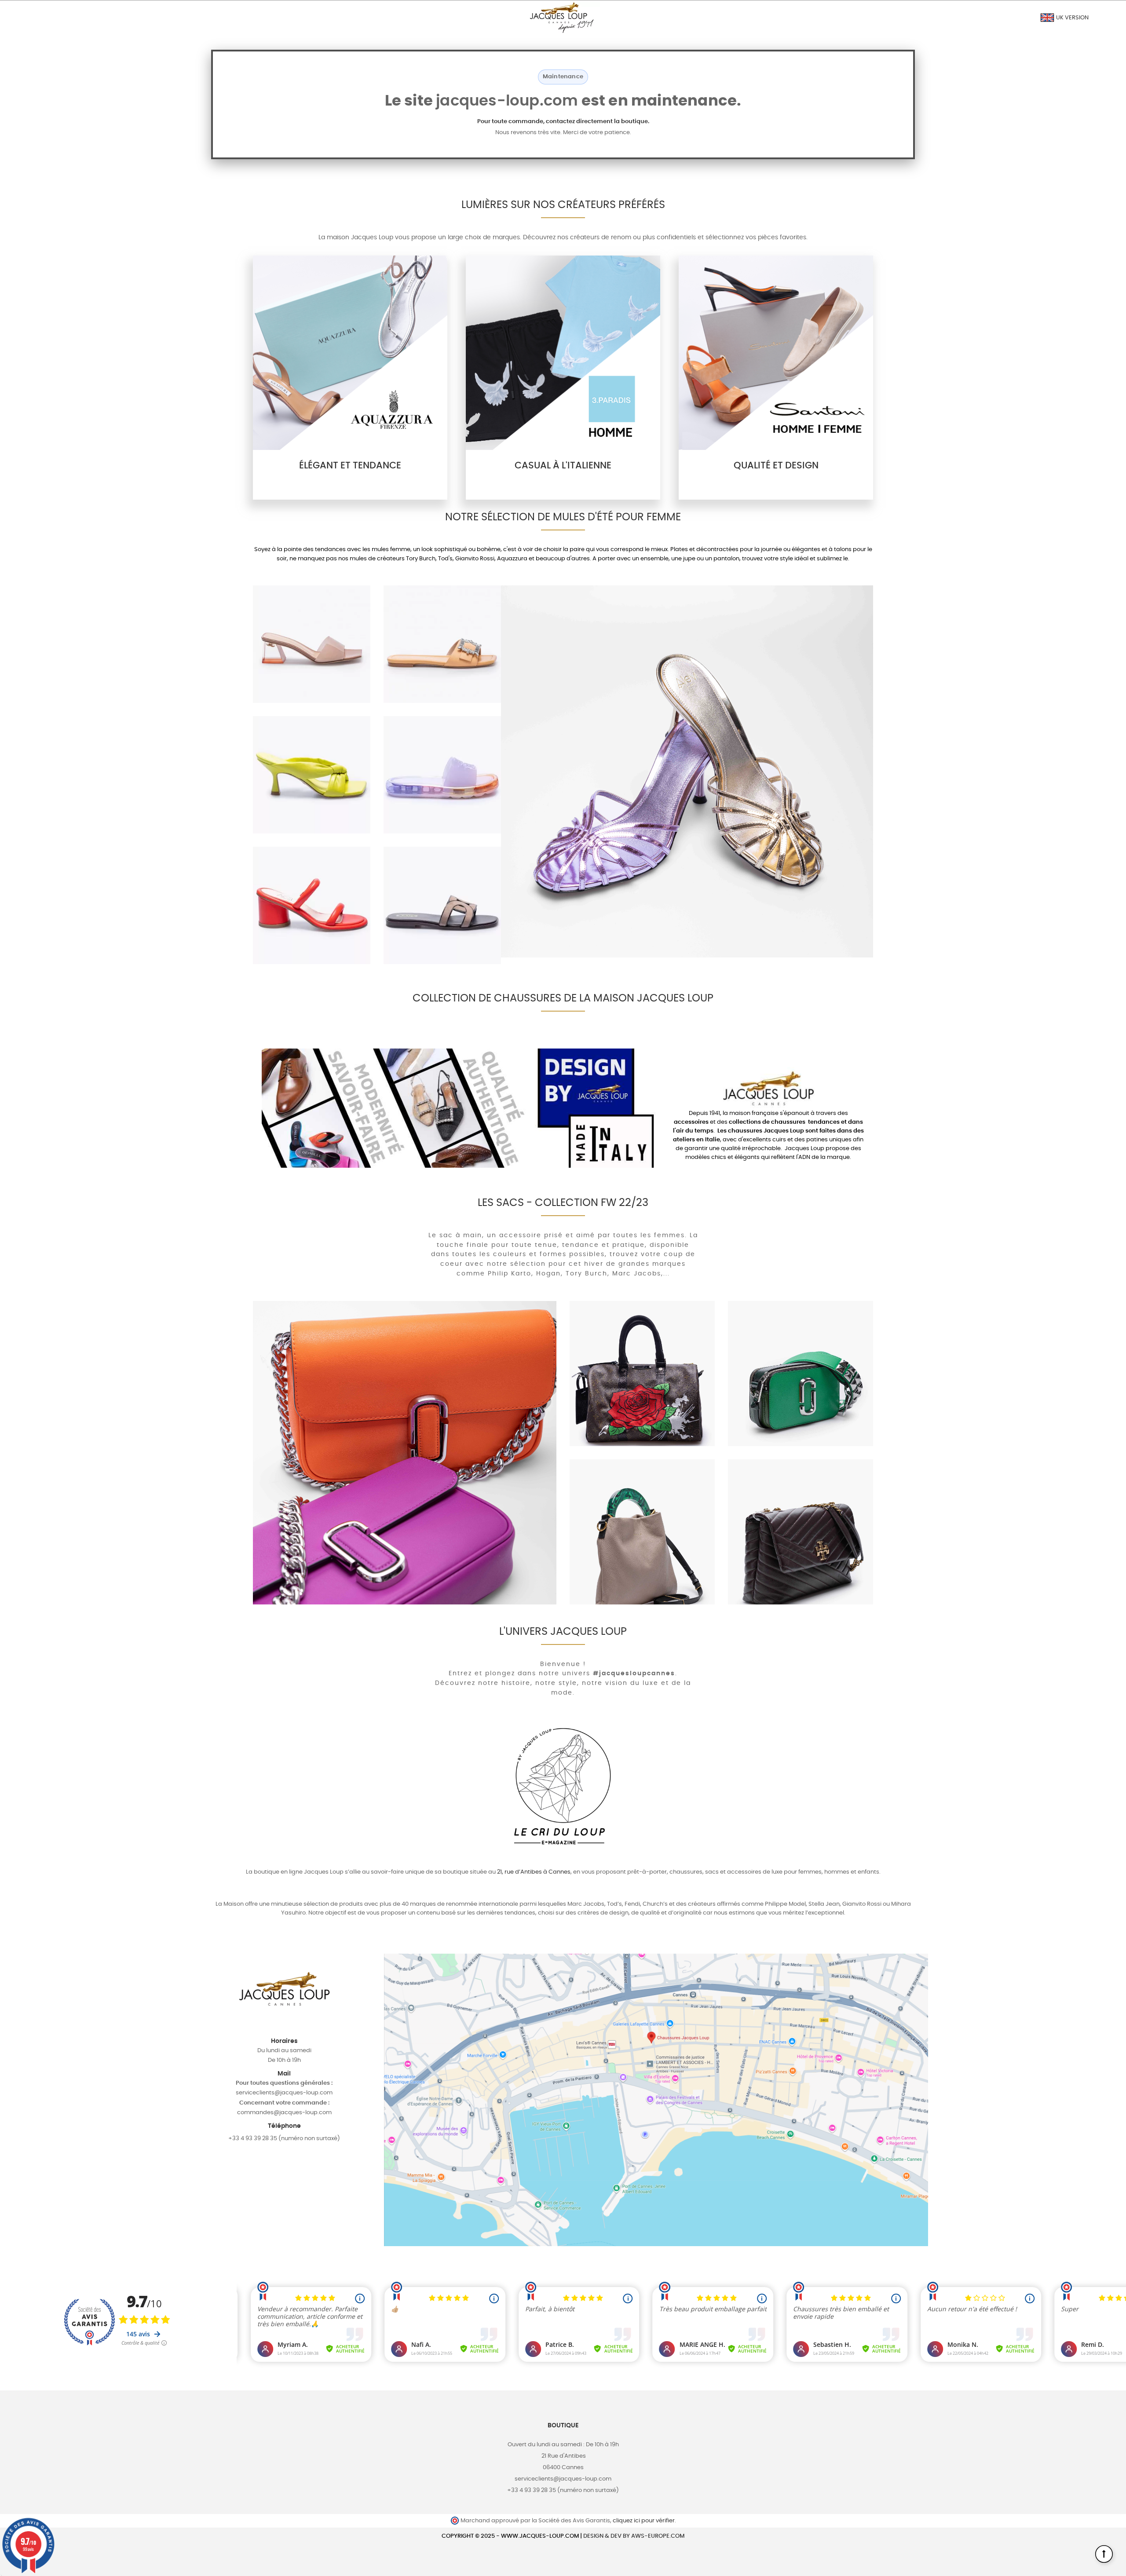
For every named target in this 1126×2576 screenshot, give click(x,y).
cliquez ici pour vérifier (644, 2521)
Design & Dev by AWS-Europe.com (634, 2536)
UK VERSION (1072, 18)
